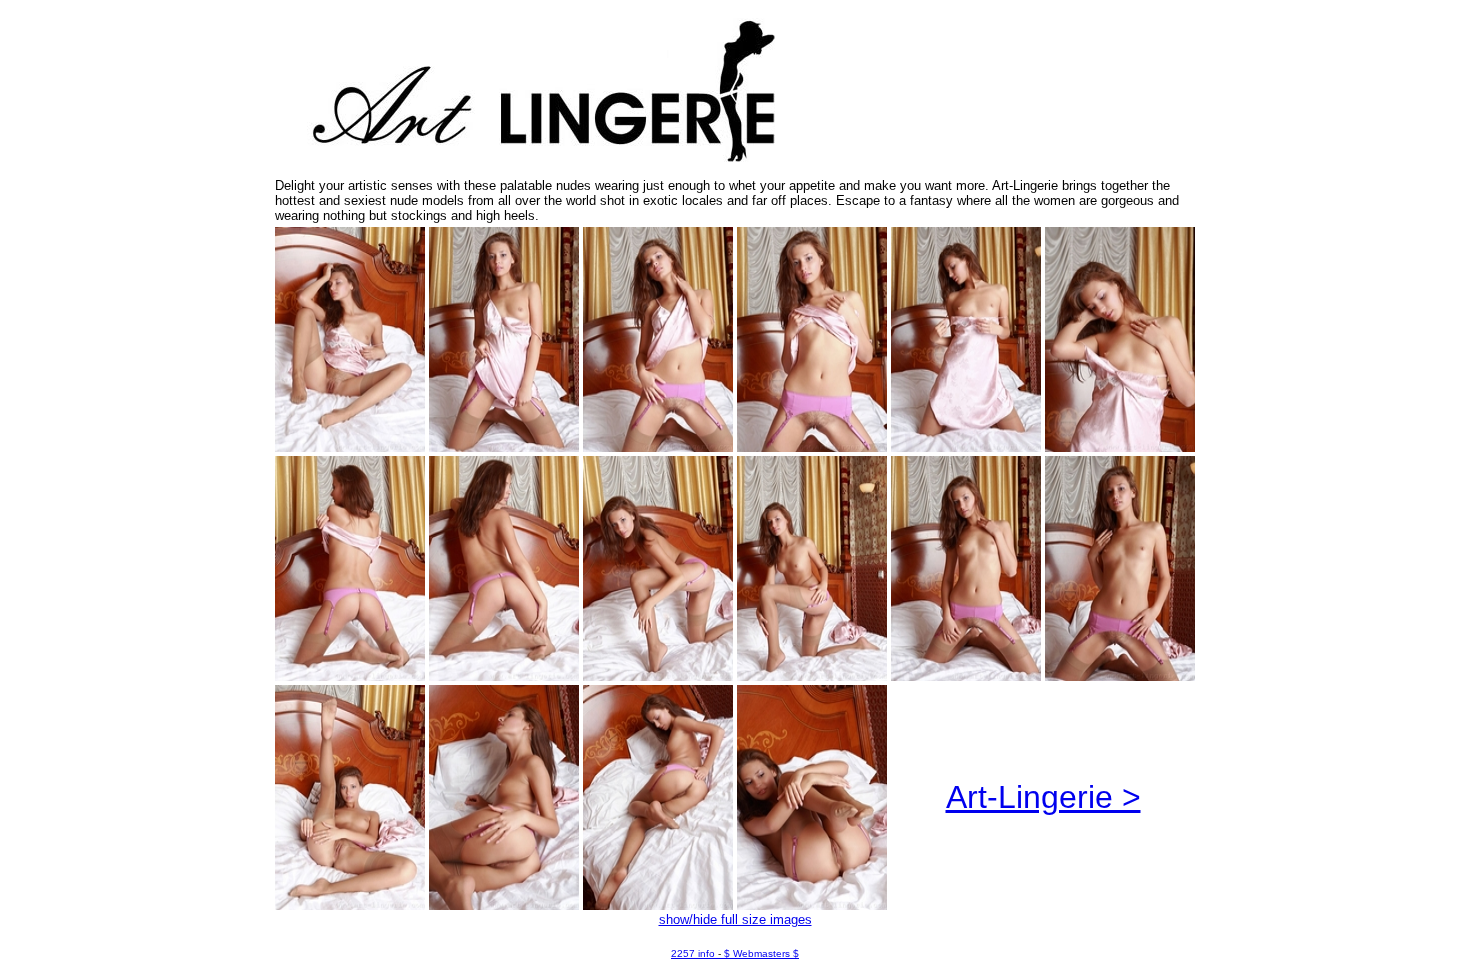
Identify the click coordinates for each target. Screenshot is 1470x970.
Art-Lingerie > (1043, 797)
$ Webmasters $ (761, 953)
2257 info (693, 953)
